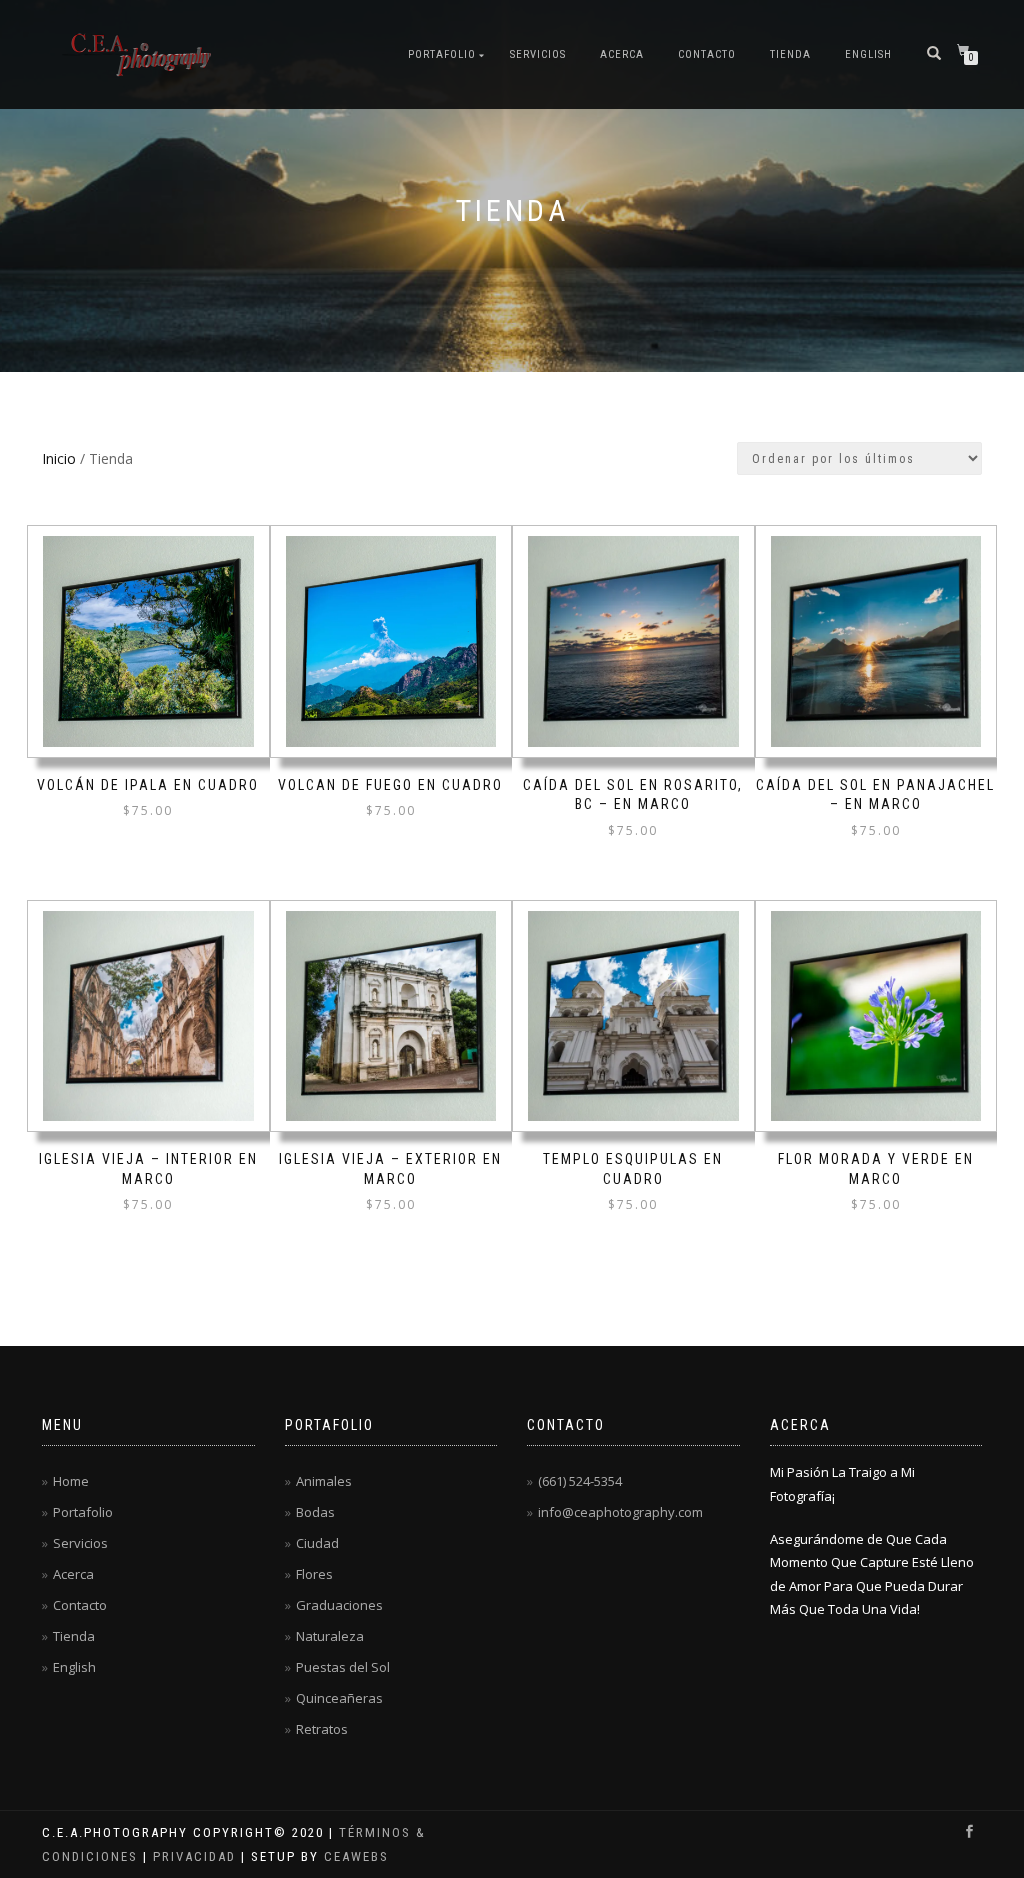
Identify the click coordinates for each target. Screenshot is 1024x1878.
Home (71, 1481)
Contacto (707, 54)
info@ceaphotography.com (620, 1512)
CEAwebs (354, 1856)
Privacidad (194, 1856)
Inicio (59, 458)
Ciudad (317, 1543)
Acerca (622, 54)
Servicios (538, 54)
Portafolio (442, 54)
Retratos (322, 1729)
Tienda (790, 54)
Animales (324, 1481)
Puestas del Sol (343, 1667)
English (868, 54)
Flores (314, 1574)
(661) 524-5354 (580, 1481)
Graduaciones (339, 1605)
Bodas (315, 1512)
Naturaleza (330, 1636)
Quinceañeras (339, 1698)
